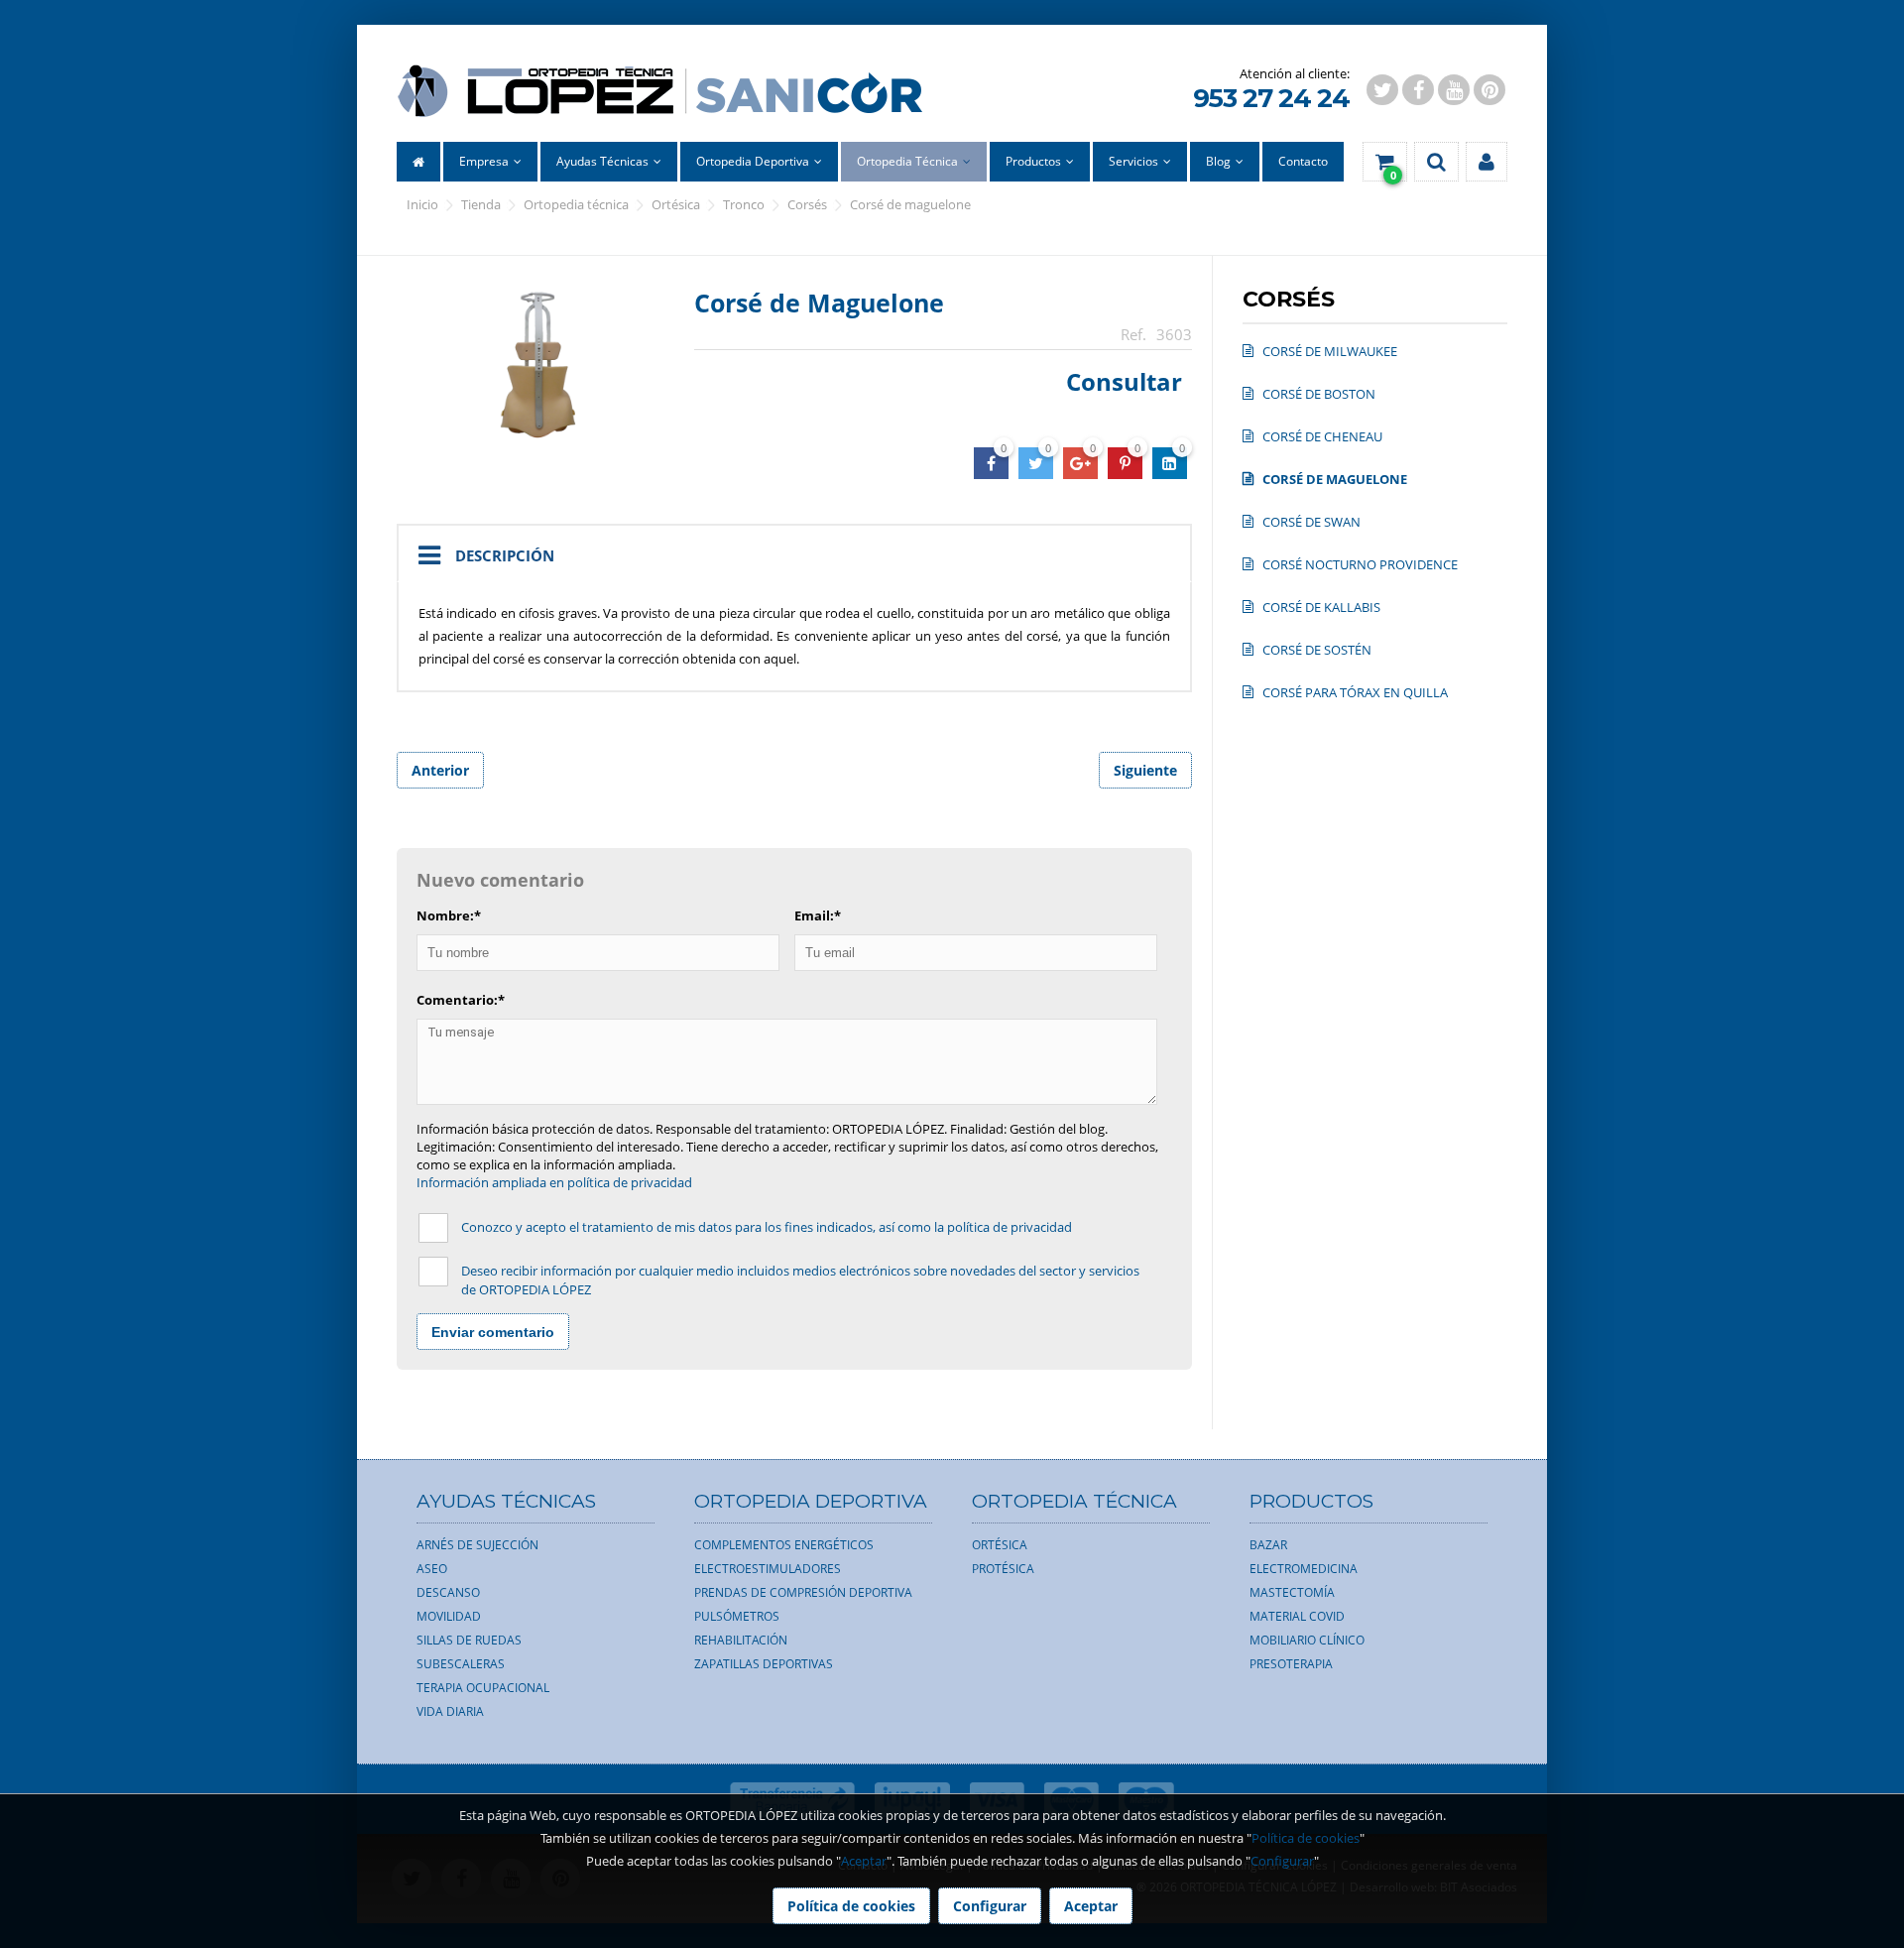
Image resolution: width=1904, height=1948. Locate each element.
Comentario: (461, 1000)
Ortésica (676, 204)
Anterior (440, 770)
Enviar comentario (493, 1332)
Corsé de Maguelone (910, 204)
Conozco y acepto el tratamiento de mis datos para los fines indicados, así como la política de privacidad (767, 1227)
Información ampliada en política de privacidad (554, 1182)
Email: (818, 915)
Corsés (807, 204)
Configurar (1282, 1861)
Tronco (744, 204)
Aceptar (864, 1861)
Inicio (422, 204)
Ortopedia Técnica (576, 204)
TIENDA (481, 204)
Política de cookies (1306, 1838)
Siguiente (1145, 770)
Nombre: (449, 915)
